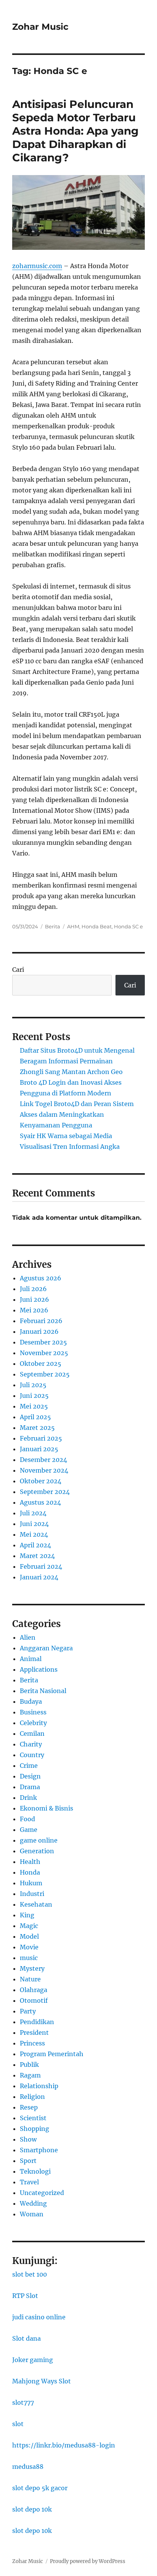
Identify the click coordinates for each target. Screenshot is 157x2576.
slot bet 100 (30, 2274)
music (29, 1958)
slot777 (23, 2402)
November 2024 (44, 1470)
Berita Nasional (43, 1691)
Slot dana (26, 2338)
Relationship (39, 2086)
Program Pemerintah (52, 2054)
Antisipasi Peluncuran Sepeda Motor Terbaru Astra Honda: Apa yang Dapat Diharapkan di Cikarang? (75, 131)
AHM (73, 926)
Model (29, 1936)
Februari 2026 (41, 1321)
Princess (32, 2043)
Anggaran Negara (46, 1648)
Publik (29, 2065)
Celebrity (33, 1723)
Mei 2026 (34, 1310)
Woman (32, 2214)
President (34, 2032)
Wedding (33, 2203)
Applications (39, 1669)
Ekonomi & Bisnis (46, 1808)
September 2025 (45, 1374)
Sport (28, 2161)
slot (18, 2424)
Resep (29, 2107)
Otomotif (34, 2000)
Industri (32, 1894)
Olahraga (34, 1990)
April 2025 (35, 1417)
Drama (30, 1787)
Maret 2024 (37, 1556)
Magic (29, 1926)
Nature (30, 1979)
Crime (29, 1766)
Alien (28, 1637)
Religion (32, 2097)
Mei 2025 (34, 1406)
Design (30, 1776)
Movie (29, 1947)
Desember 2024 (43, 1460)
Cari (18, 970)
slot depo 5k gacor (40, 2488)
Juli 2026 (33, 1289)
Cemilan (32, 1733)
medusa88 (28, 2467)
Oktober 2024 (41, 1481)
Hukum (31, 1883)
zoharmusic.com (37, 266)
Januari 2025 (39, 1449)
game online (39, 1840)
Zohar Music (40, 27)
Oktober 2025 (41, 1364)
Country (32, 1755)
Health (30, 1862)
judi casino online (39, 2317)
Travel (29, 2182)
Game (29, 1830)
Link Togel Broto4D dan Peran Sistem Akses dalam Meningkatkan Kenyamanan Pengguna (77, 1114)
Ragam (30, 2075)
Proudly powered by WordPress (88, 2561)
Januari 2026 (39, 1331)
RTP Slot (25, 2296)
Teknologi (35, 2171)
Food (27, 1819)
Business (33, 1712)
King (27, 1915)
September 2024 (45, 1492)
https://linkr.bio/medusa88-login (64, 2445)
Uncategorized (42, 2193)
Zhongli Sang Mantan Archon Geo (71, 1072)
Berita (53, 926)
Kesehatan (36, 1904)
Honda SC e (128, 926)
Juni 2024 (34, 1524)
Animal (31, 1659)
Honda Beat (97, 926)
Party (28, 2011)
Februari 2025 (41, 1438)
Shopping (34, 2129)
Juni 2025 (34, 1396)
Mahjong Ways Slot (42, 2381)
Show (28, 2139)
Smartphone (39, 2150)
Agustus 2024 (40, 1502)
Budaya (31, 1701)
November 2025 (44, 1353)
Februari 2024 (41, 1566)
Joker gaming (33, 2360)
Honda (30, 1872)
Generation (37, 1851)
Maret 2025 (37, 1428)
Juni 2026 (34, 1299)
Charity (31, 1744)
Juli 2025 (33, 1385)
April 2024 (35, 1545)
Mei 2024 (34, 1534)
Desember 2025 (43, 1342)
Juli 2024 (33, 1513)
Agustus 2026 (41, 1278)
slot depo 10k (32, 2509)
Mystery (32, 1968)
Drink (28, 1798)
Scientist (33, 2118)
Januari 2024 (39, 1577)
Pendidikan (37, 2022)
